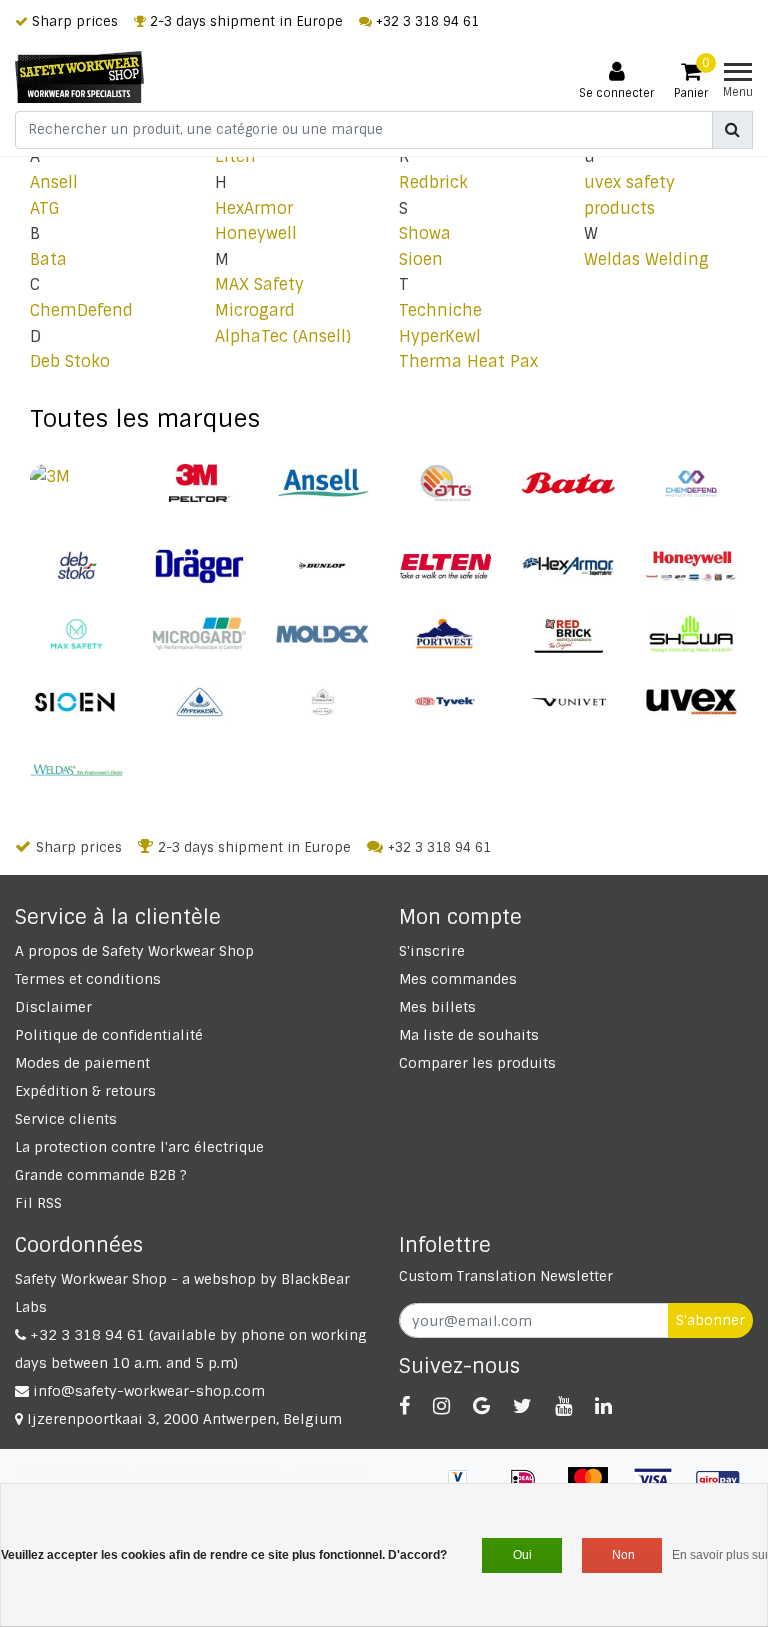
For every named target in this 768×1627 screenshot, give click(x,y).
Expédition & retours (85, 1091)
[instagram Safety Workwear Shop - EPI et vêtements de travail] (441, 1406)
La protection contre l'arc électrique (139, 1147)
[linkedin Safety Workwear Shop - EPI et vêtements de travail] (603, 1406)
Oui (522, 1555)
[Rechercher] (732, 130)
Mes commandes (458, 979)
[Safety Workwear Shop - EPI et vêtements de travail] (79, 77)
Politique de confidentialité (109, 1035)
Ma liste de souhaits (469, 1035)
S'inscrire (432, 951)
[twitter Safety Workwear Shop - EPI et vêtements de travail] (522, 1406)
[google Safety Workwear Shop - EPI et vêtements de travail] (481, 1406)
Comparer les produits (477, 1063)
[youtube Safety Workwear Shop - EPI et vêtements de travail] (563, 1406)
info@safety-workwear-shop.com (149, 1391)
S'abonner (710, 1320)
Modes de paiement (82, 1063)
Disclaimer (53, 1007)
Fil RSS (38, 1203)
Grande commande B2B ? (101, 1175)
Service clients (66, 1119)
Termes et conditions (88, 979)
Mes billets (437, 1007)
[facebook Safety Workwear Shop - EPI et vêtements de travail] (404, 1406)
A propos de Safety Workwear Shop (134, 951)
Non (623, 1555)
